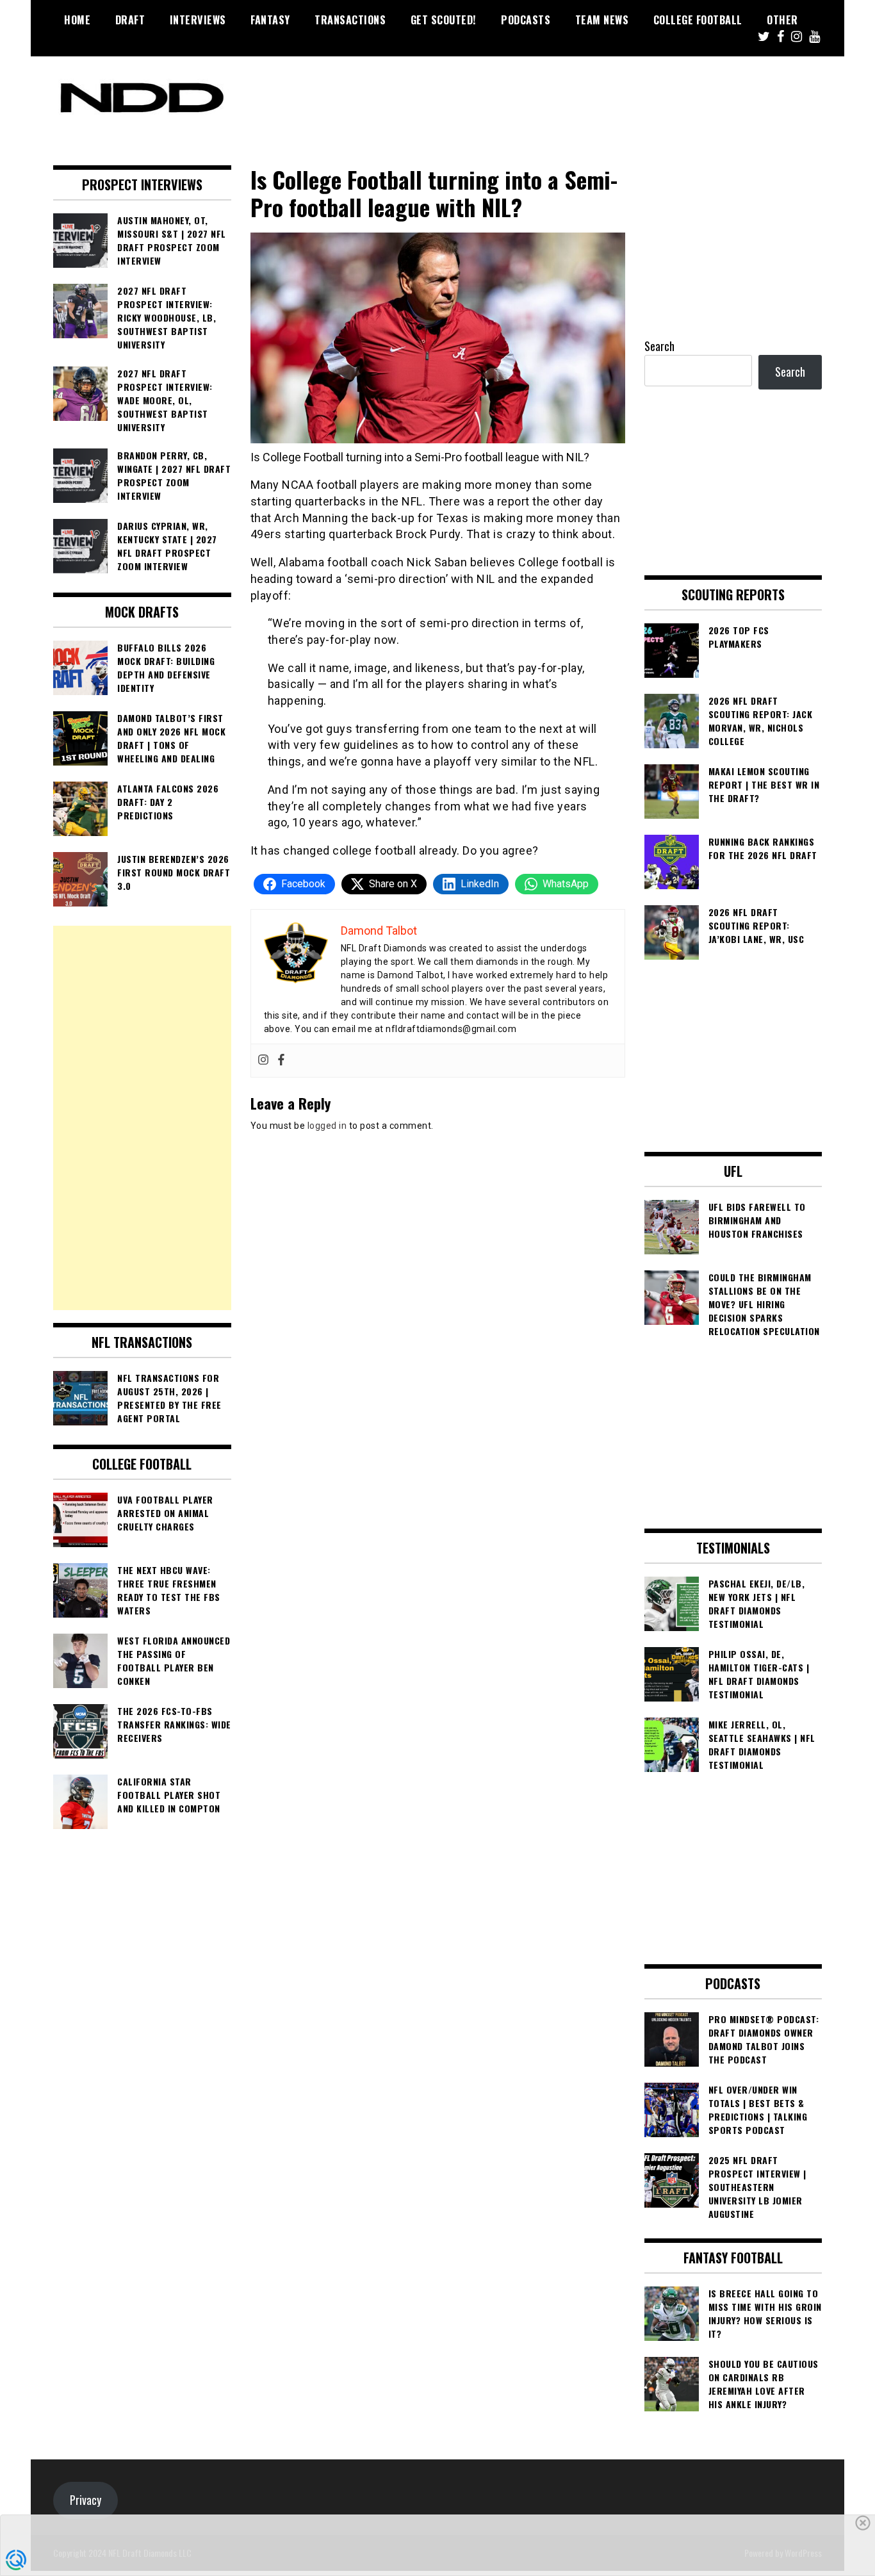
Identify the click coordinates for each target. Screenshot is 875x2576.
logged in (327, 1126)
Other (782, 20)
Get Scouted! (444, 20)
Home (77, 20)
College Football (698, 20)
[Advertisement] (142, 1118)
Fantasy (270, 20)
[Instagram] (263, 1061)
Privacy (86, 2500)
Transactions (350, 20)
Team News (602, 20)
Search (659, 346)
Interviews (198, 20)
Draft (130, 20)
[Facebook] (281, 1061)
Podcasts (526, 20)
